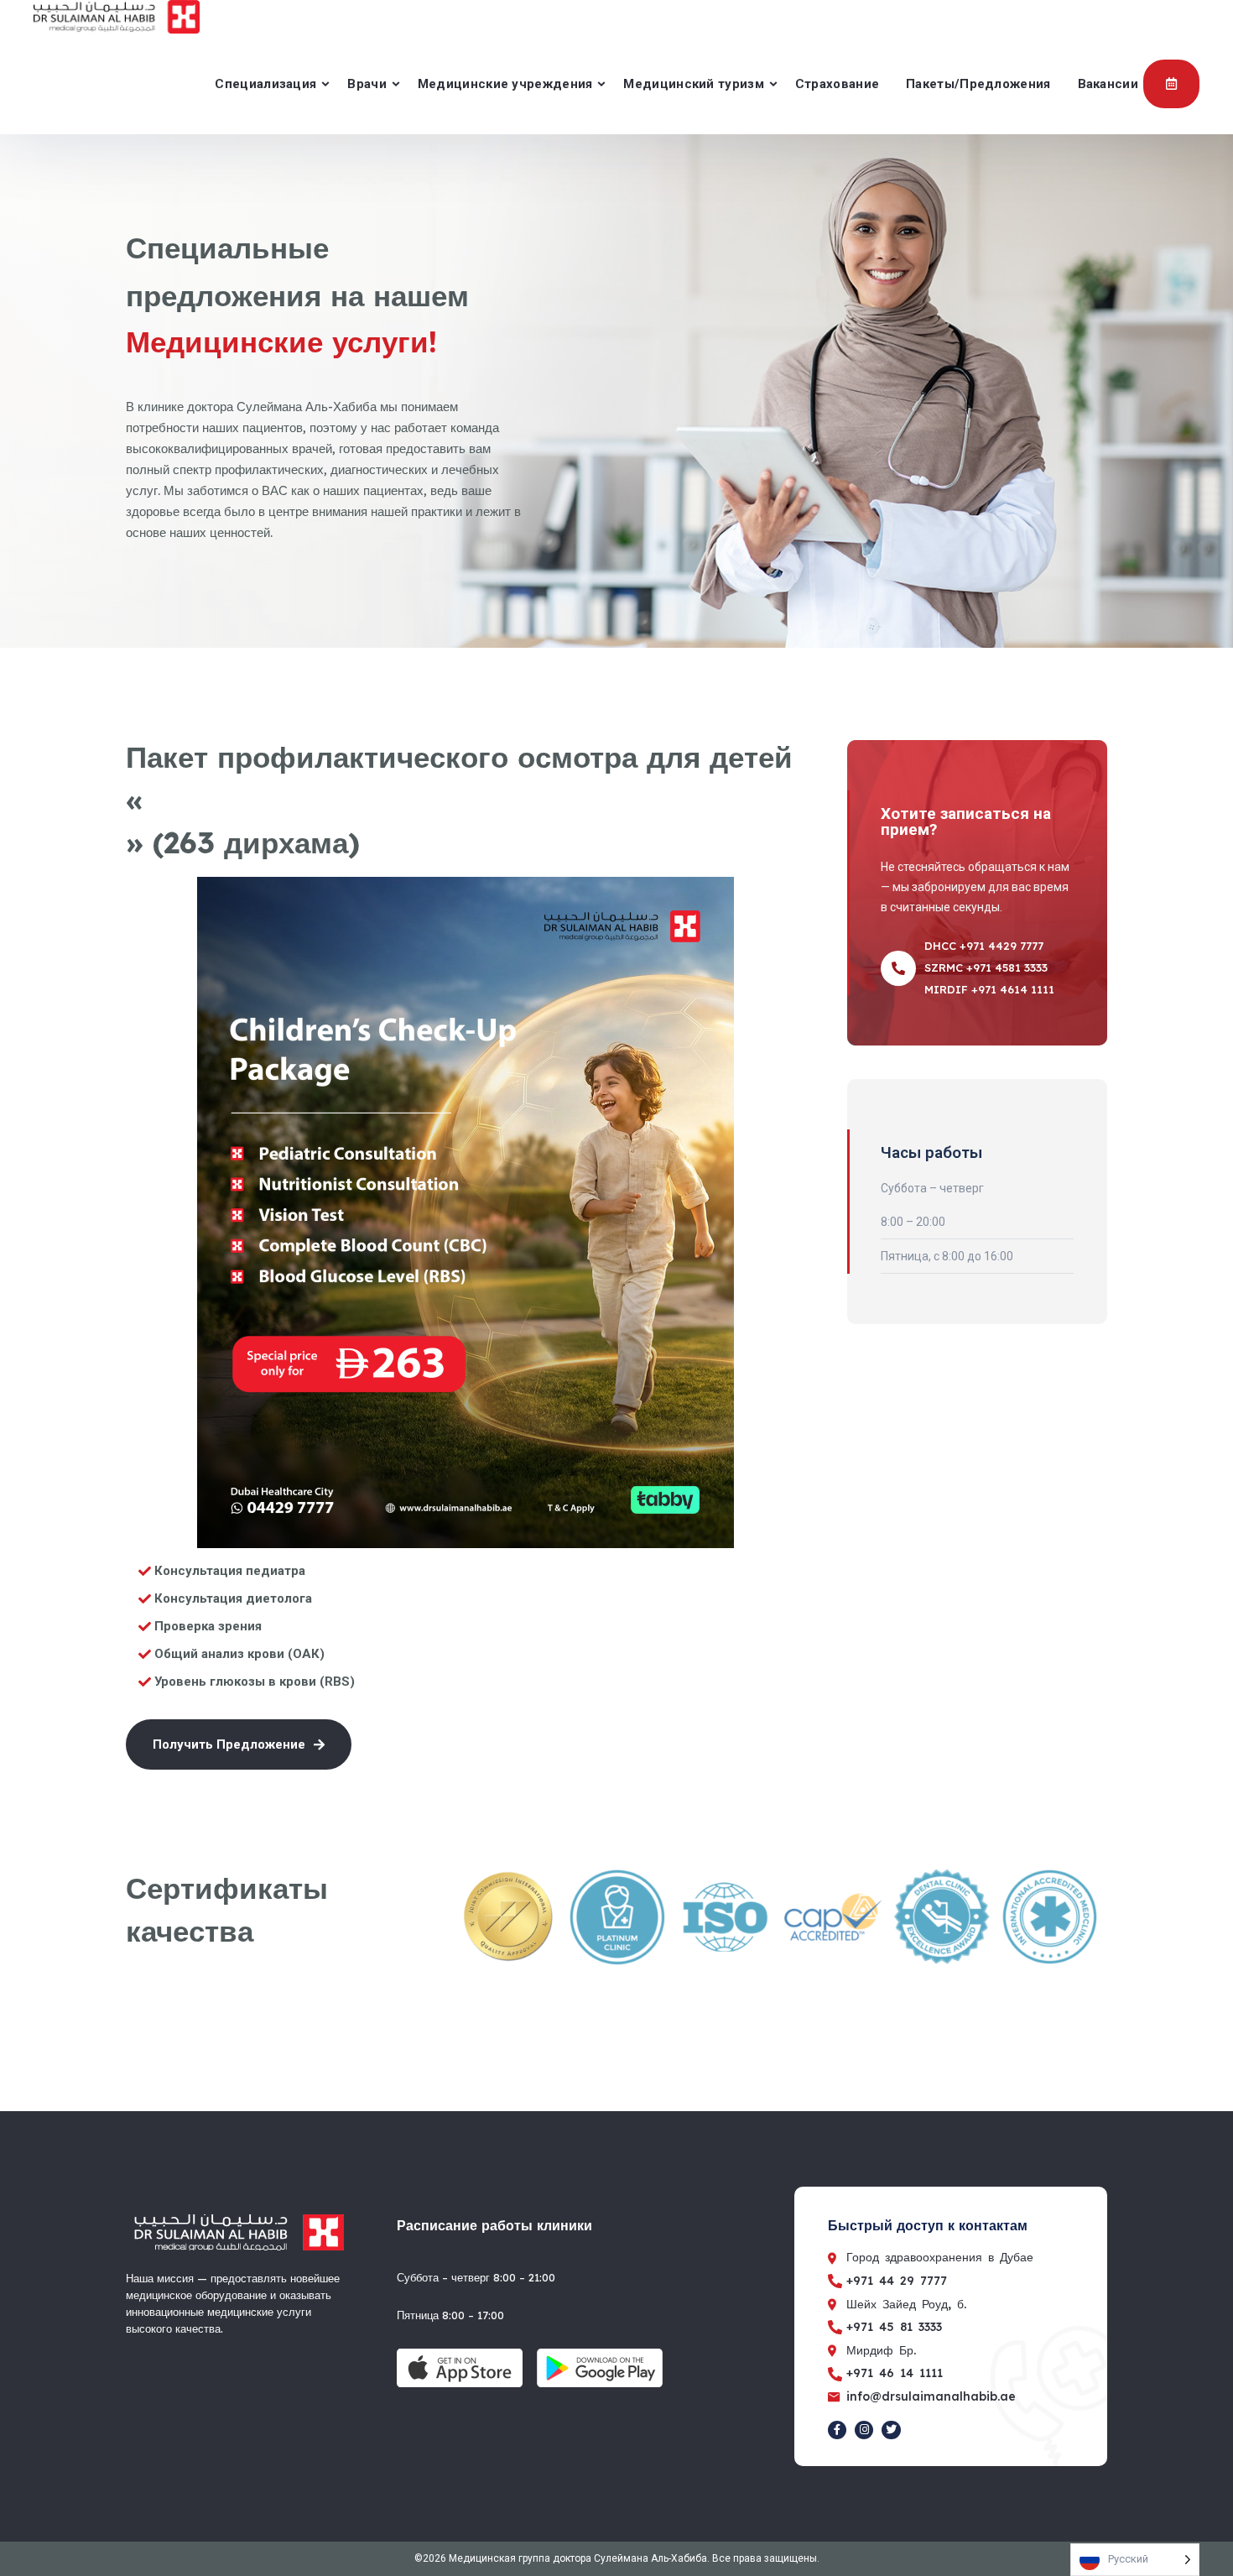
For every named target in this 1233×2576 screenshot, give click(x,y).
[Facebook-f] (837, 2430)
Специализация (265, 84)
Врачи (367, 84)
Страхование (837, 84)
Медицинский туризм (693, 84)
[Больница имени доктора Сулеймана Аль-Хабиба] (117, 17)
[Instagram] (864, 2430)
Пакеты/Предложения (978, 84)
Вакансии (1108, 84)
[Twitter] (891, 2430)
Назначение (1171, 84)
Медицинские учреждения (505, 84)
